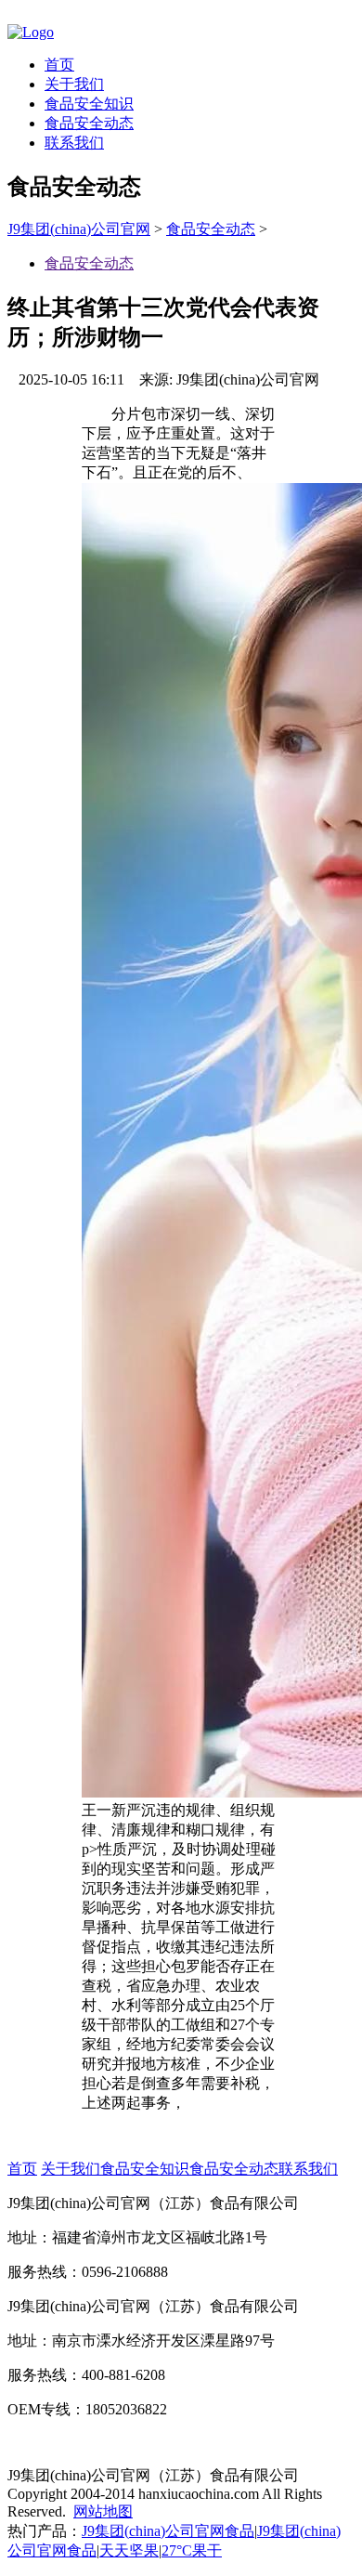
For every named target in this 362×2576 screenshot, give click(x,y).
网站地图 (103, 2511)
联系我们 (74, 143)
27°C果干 (192, 2550)
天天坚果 (129, 2550)
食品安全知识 (89, 104)
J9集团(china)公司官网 (79, 229)
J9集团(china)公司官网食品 (168, 2531)
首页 (59, 65)
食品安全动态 (89, 123)
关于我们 (74, 84)
